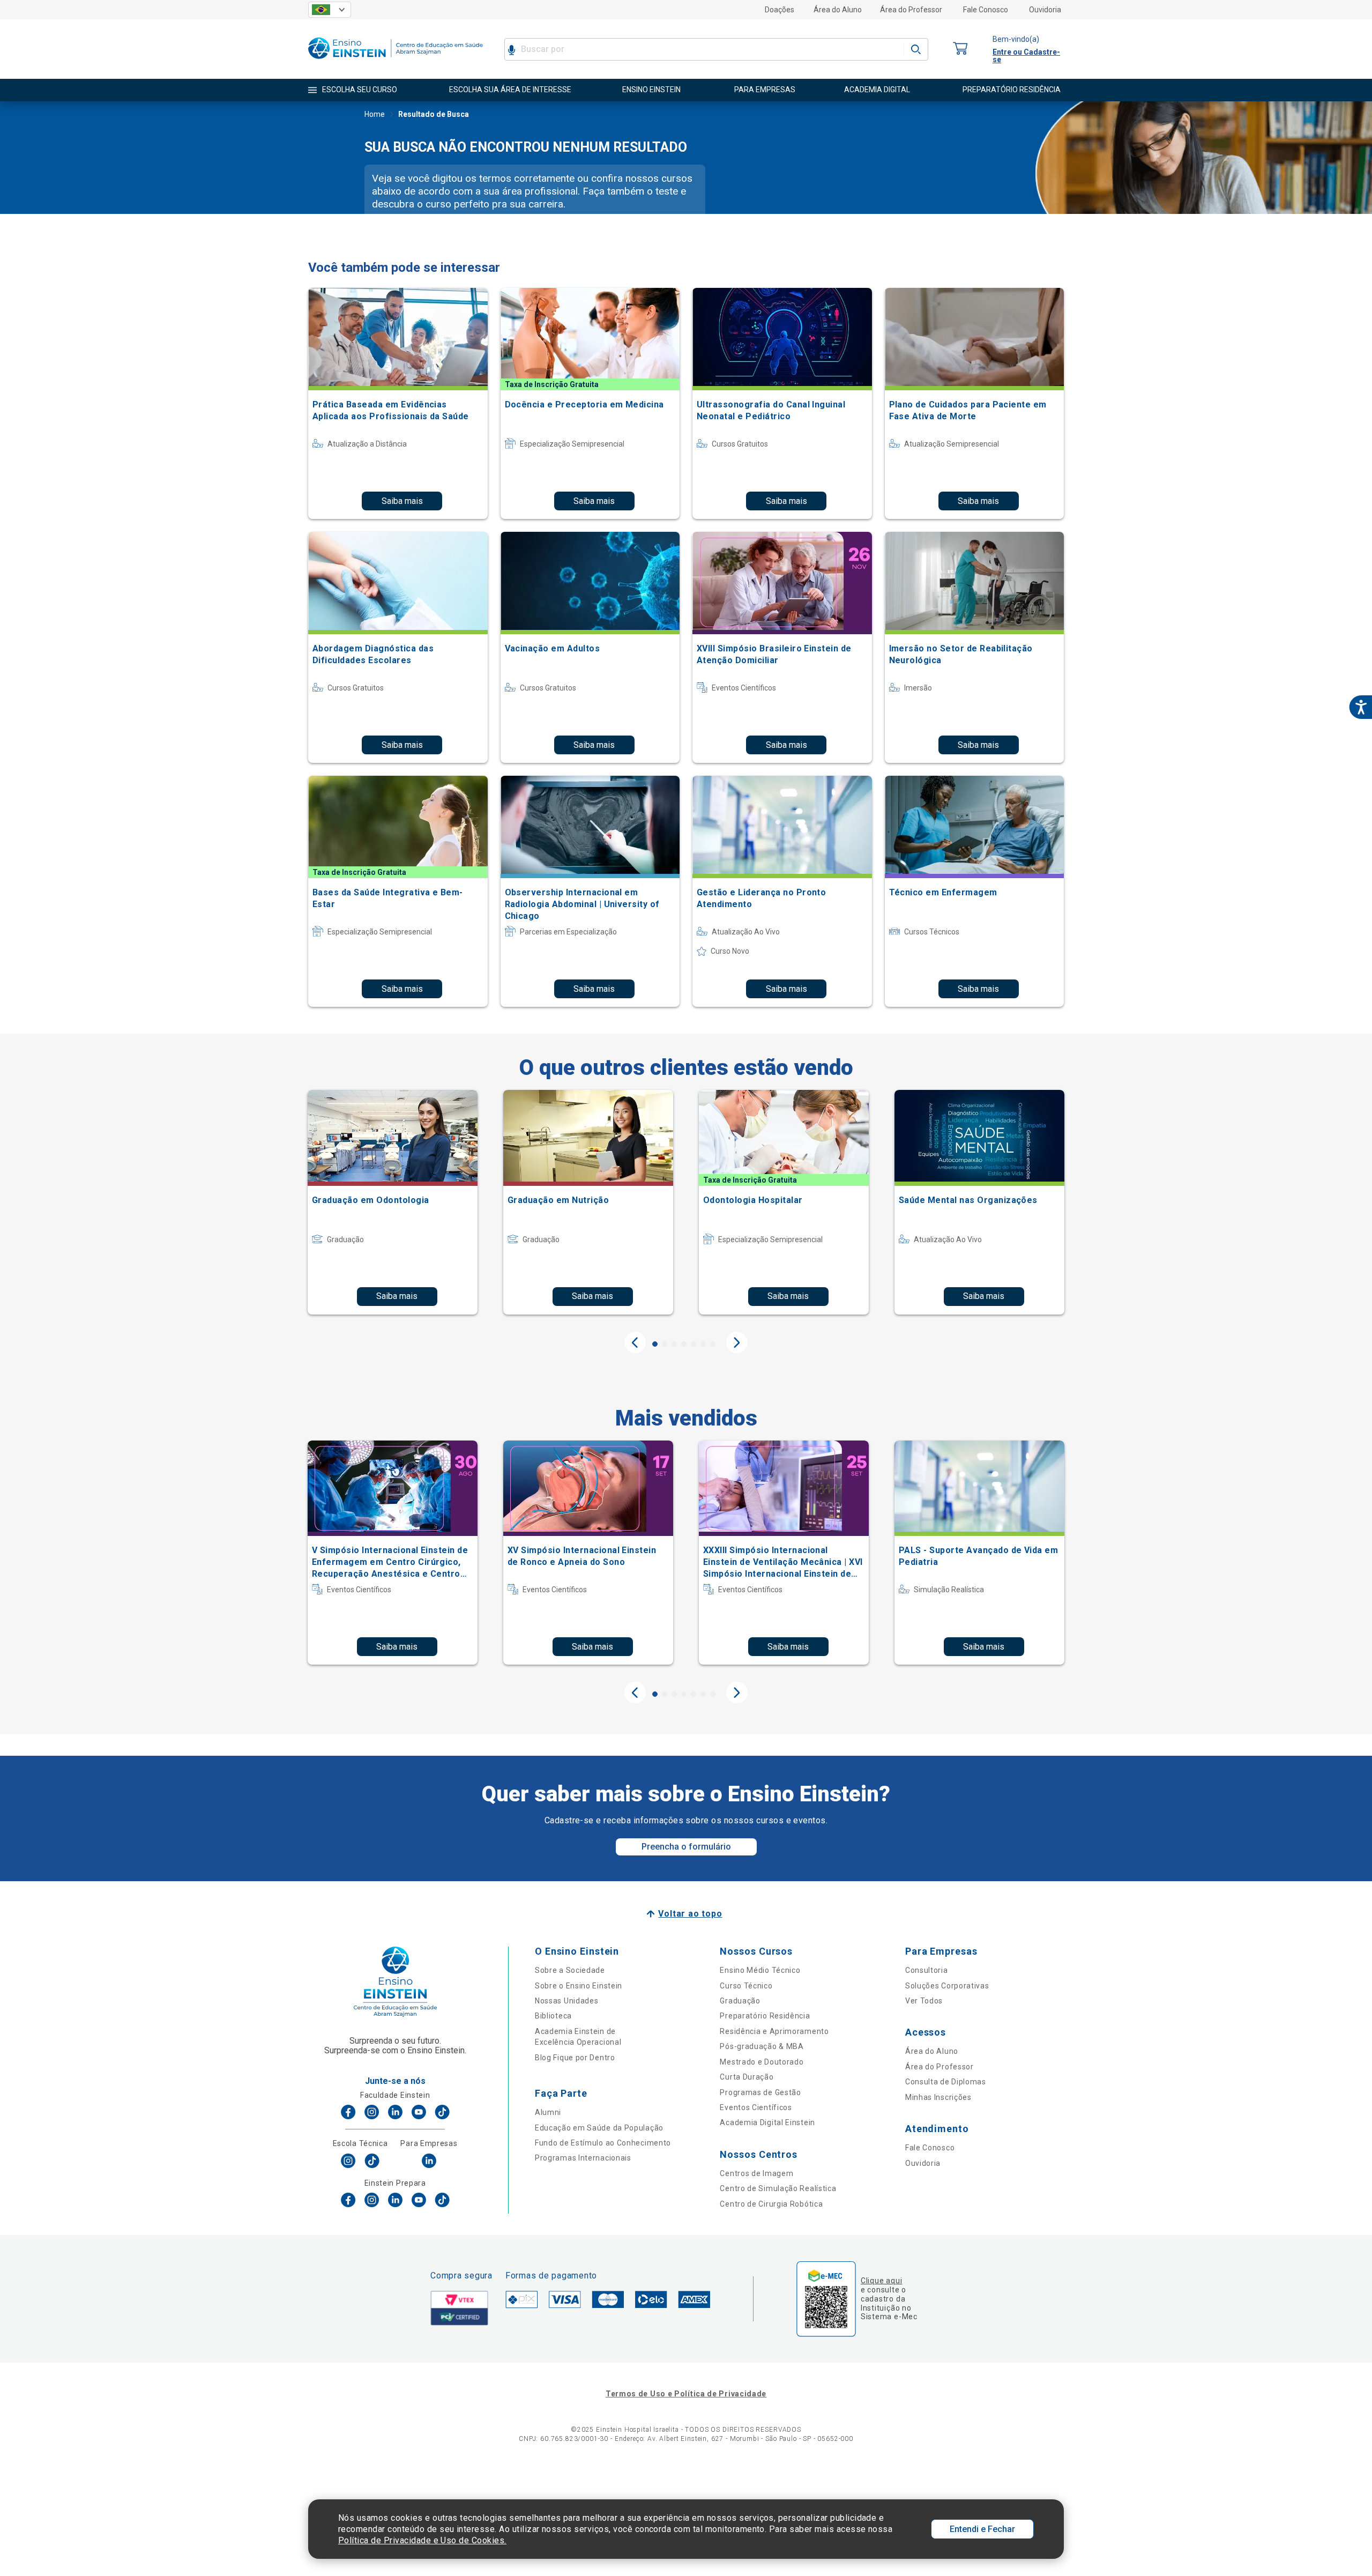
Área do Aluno (838, 10)
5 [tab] (694, 1344)
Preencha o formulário (686, 1847)
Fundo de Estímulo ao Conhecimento (603, 2143)
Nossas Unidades (567, 2001)
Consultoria (927, 1970)
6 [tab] (703, 1344)
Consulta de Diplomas (946, 2082)
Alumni (548, 2112)
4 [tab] (684, 1344)
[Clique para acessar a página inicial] (396, 61)
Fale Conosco (986, 10)
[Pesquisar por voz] (512, 49)
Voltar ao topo (690, 1914)
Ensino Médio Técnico (760, 1970)
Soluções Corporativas (947, 1986)
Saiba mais (402, 501)
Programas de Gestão (760, 2092)
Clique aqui (881, 2281)
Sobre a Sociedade (570, 1970)
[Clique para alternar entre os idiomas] (330, 10)
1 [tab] (655, 1344)
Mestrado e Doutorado (762, 2062)
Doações (780, 10)
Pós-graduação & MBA (762, 2046)
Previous (635, 1342)
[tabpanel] (393, 1202)
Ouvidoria (1045, 10)
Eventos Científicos (756, 2107)
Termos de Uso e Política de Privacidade (686, 2394)
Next (737, 1342)
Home (375, 114)
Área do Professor (911, 10)
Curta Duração (747, 2077)
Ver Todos (924, 2001)
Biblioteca (553, 2016)
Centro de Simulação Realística (778, 2188)
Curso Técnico (746, 1986)
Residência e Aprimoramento (774, 2031)
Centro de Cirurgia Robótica (771, 2204)
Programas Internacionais (583, 2158)
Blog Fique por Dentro (575, 2058)
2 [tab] (665, 1344)
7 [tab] (713, 1344)
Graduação (740, 2001)
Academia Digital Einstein (767, 2122)
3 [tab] (674, 1344)
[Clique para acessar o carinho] (960, 49)
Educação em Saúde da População (599, 2128)
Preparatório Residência (765, 2016)
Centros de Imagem (756, 2173)
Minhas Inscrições (938, 2097)
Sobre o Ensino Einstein (579, 1986)
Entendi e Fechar (982, 2529)
